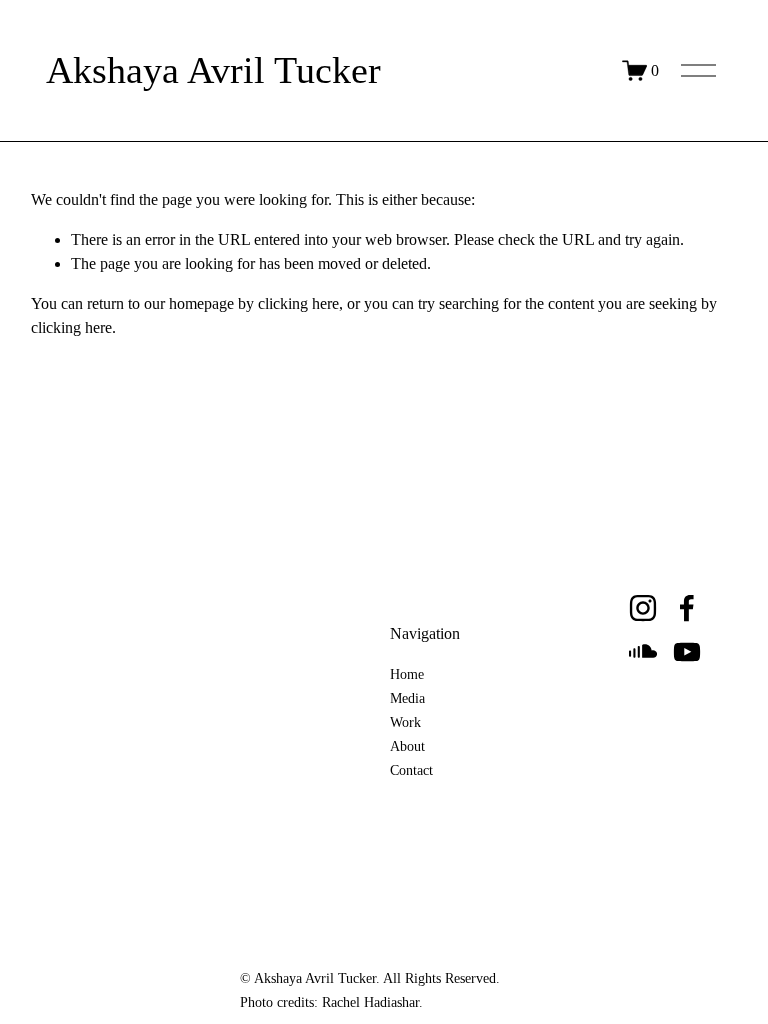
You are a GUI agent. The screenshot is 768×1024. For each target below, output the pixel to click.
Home (407, 675)
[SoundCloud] (643, 652)
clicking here (298, 303)
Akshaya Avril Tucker (213, 70)
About (407, 747)
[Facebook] (687, 608)
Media (407, 699)
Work (405, 723)
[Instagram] (643, 608)
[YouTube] (687, 652)
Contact (411, 771)
